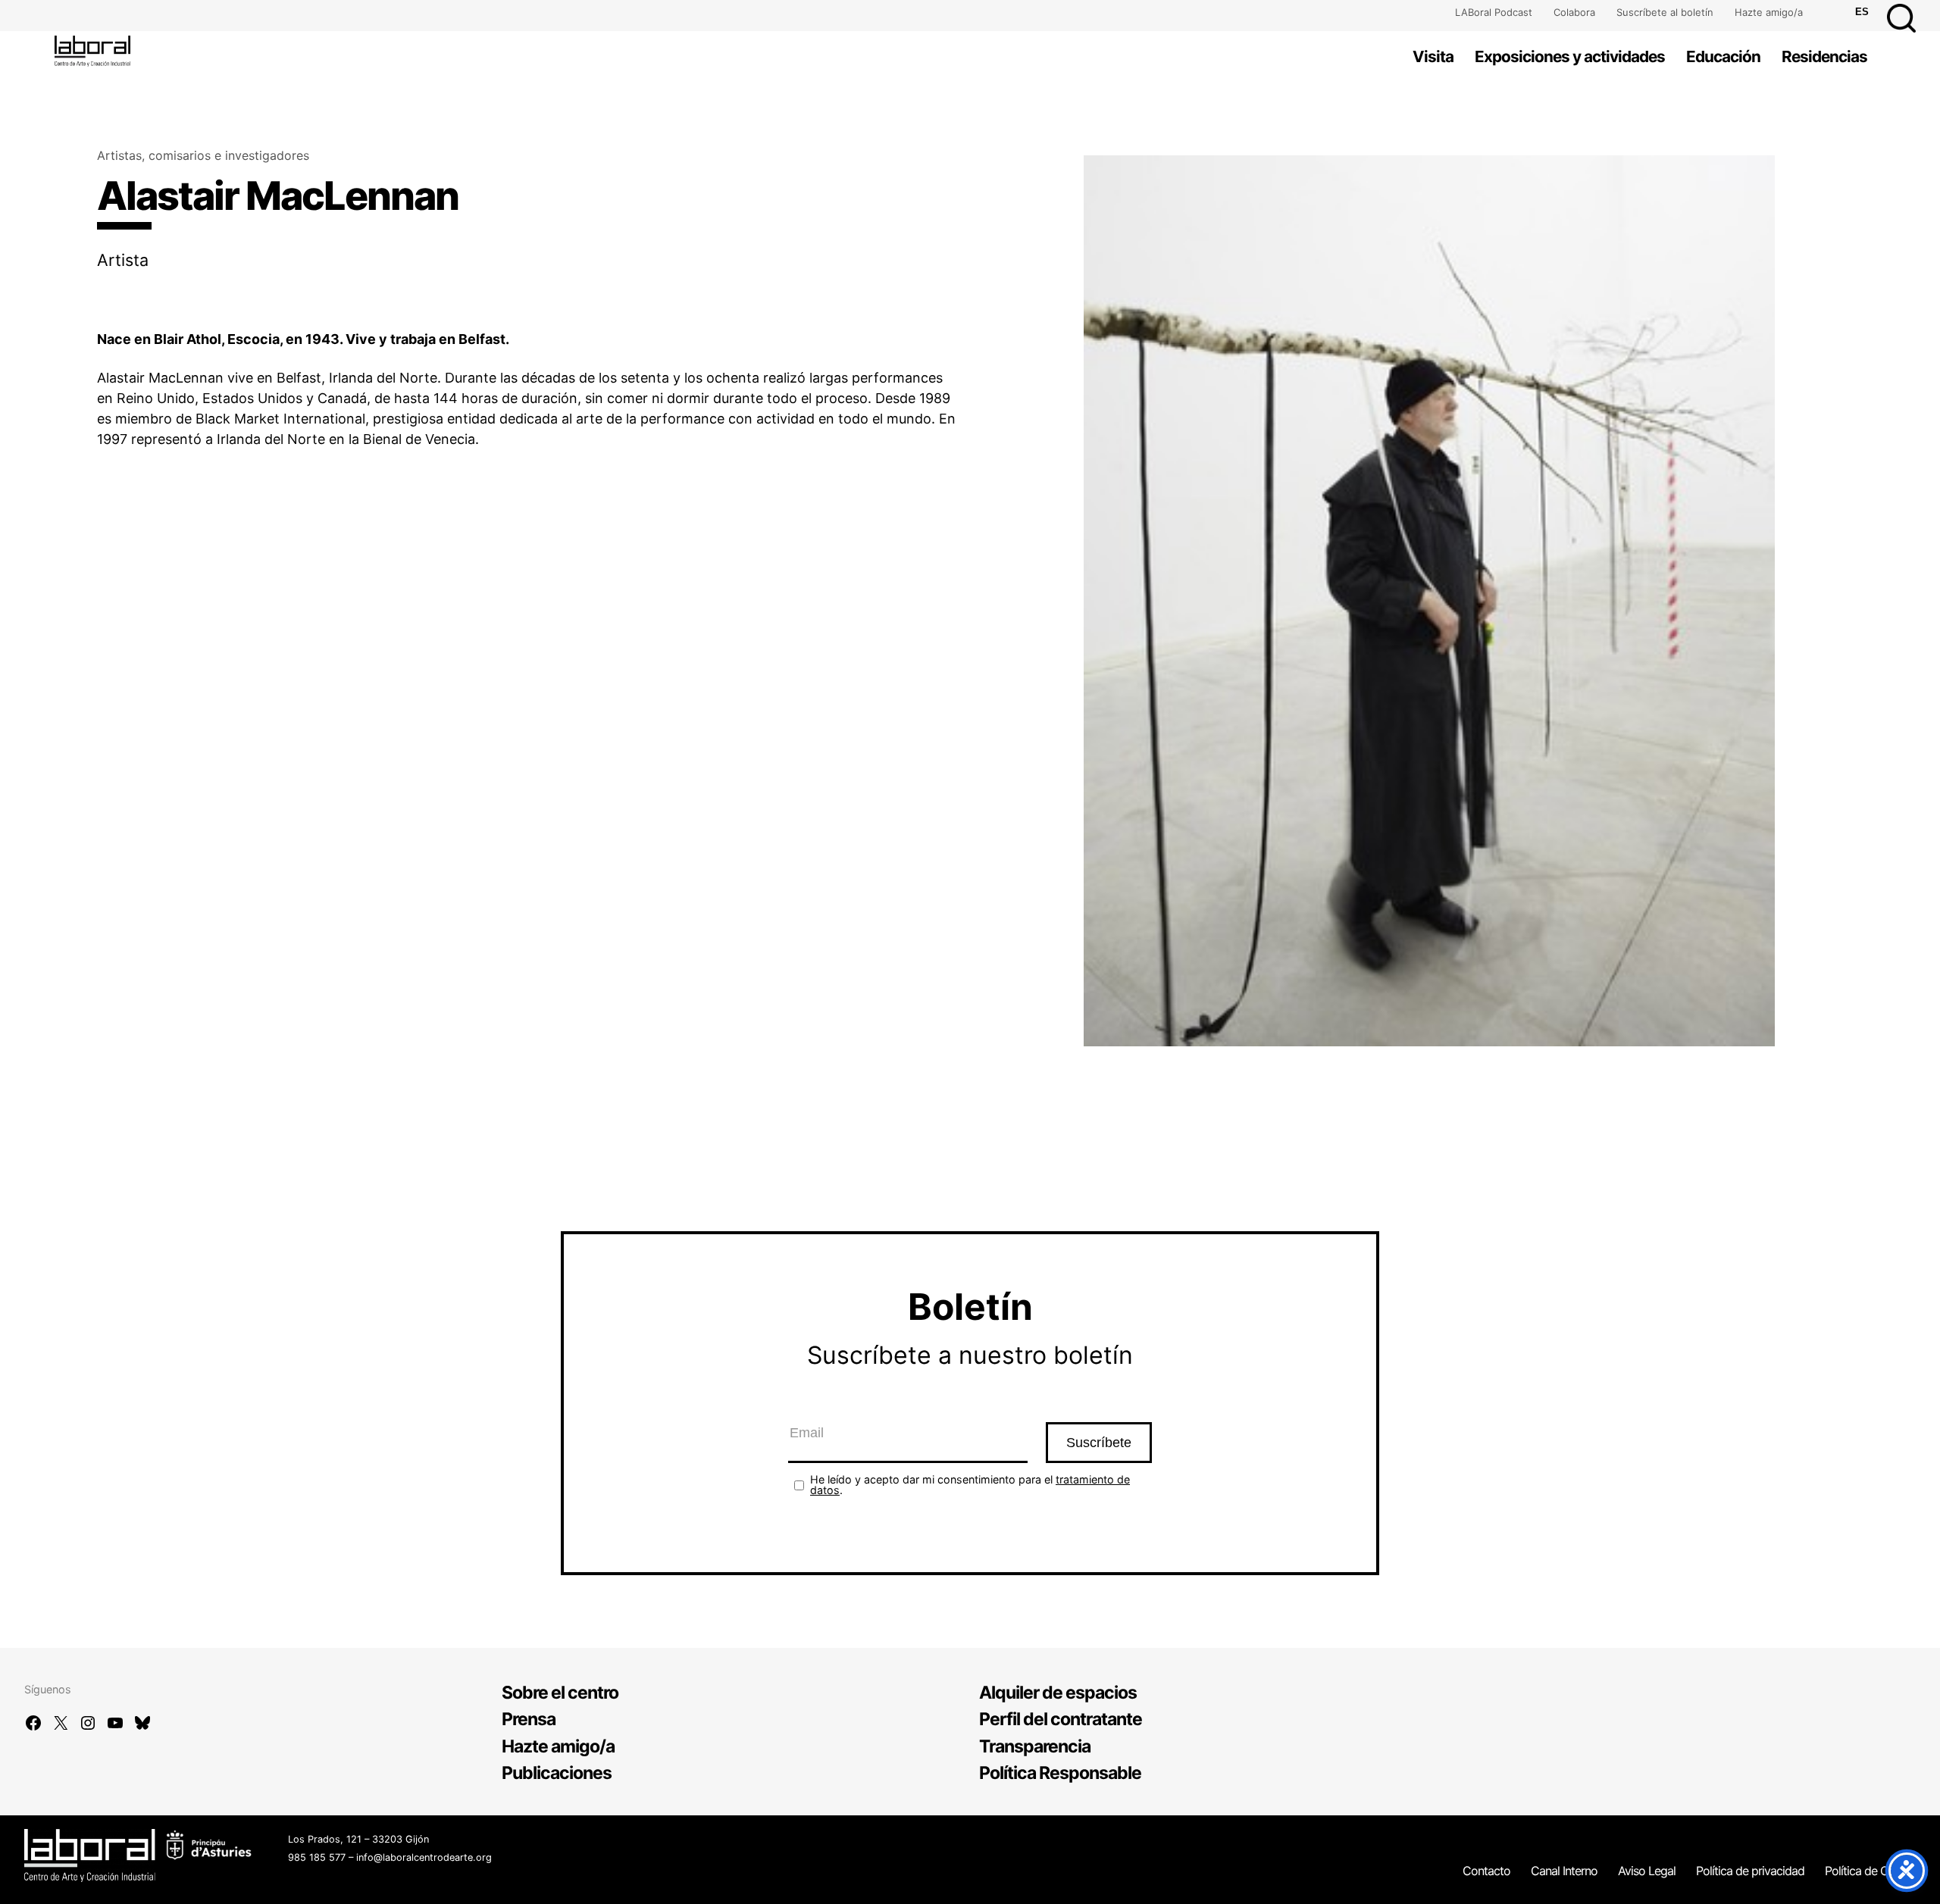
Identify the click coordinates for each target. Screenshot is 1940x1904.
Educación (1723, 56)
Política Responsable (1060, 1773)
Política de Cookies (1873, 1871)
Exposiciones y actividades (1570, 56)
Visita (1433, 56)
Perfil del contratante (1061, 1719)
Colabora (1574, 12)
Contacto (1486, 1871)
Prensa (529, 1719)
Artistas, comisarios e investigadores (203, 155)
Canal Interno (1564, 1871)
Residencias (1824, 56)
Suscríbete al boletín (1665, 12)
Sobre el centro (560, 1693)
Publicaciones (557, 1773)
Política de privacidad (1750, 1871)
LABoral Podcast (1494, 12)
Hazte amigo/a (1769, 12)
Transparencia (1035, 1746)
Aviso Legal (1647, 1871)
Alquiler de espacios (1058, 1693)
